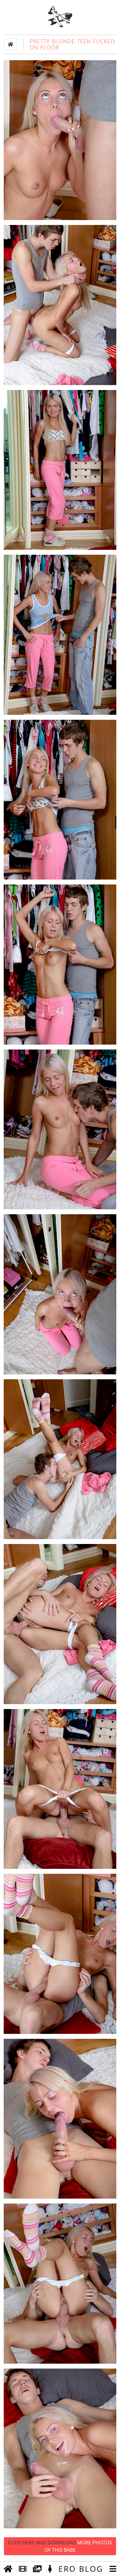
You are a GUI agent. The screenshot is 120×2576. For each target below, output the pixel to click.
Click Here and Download (60, 2546)
